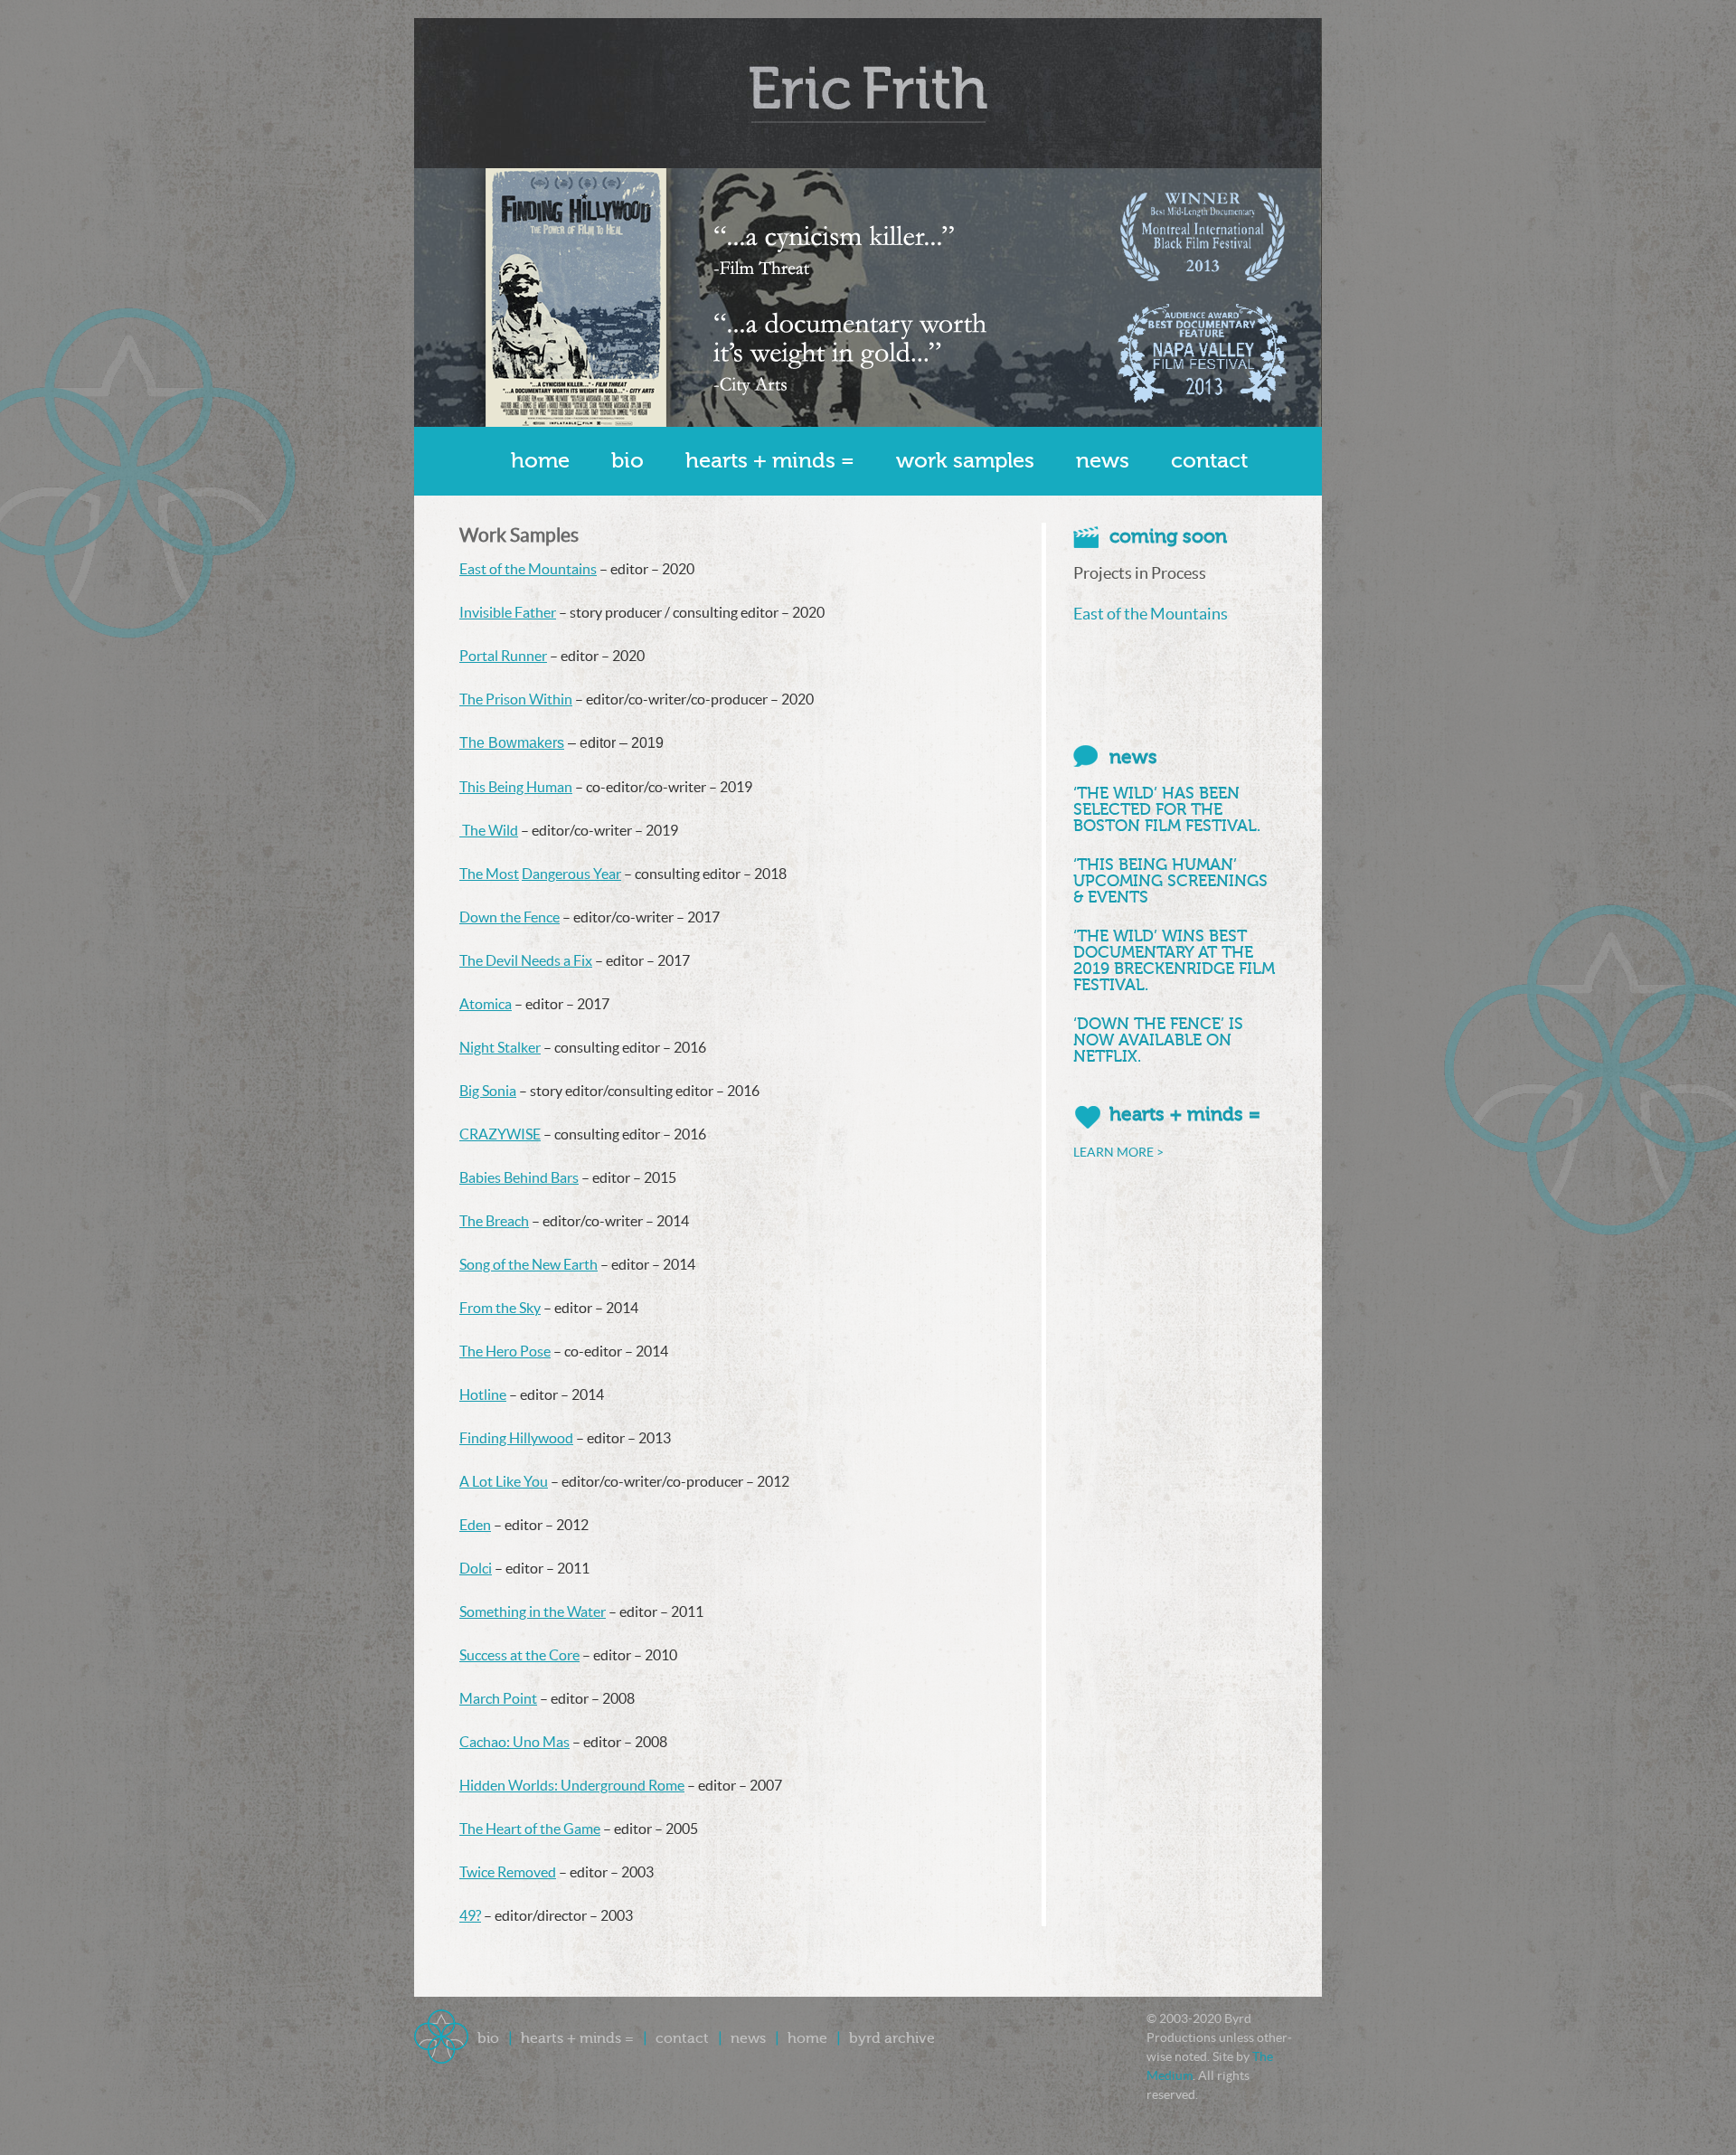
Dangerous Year (571, 874)
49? (470, 1915)
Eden (475, 1525)
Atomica (486, 1004)
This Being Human (516, 787)
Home (540, 461)
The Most (489, 874)
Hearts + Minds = (770, 461)
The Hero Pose (505, 1351)
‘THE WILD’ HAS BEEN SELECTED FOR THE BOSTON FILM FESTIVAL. (1167, 809)
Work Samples (965, 461)
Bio (627, 461)
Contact (1209, 461)
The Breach (494, 1221)
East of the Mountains (528, 569)
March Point (498, 1698)
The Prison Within (516, 699)
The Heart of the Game (530, 1829)
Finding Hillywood (516, 1438)
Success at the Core (519, 1655)
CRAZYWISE (500, 1134)
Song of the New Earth (528, 1264)
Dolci (476, 1568)
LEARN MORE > (1118, 1152)
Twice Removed (508, 1872)
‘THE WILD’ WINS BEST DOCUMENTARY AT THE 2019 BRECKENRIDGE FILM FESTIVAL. (1174, 960)
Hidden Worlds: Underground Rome (572, 1785)
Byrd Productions (868, 93)
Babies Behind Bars (519, 1177)
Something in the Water (533, 1612)
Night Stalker (500, 1047)
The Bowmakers (512, 743)
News (1103, 461)
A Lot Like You (504, 1481)
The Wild (489, 830)
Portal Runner (503, 656)
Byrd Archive (892, 2038)
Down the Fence (509, 917)
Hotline (483, 1394)
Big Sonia (488, 1091)
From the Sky (500, 1308)
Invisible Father (508, 612)
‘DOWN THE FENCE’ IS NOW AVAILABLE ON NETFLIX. (1158, 1040)
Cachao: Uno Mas (514, 1742)
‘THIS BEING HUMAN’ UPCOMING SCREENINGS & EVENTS (1170, 881)
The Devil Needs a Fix (526, 960)
